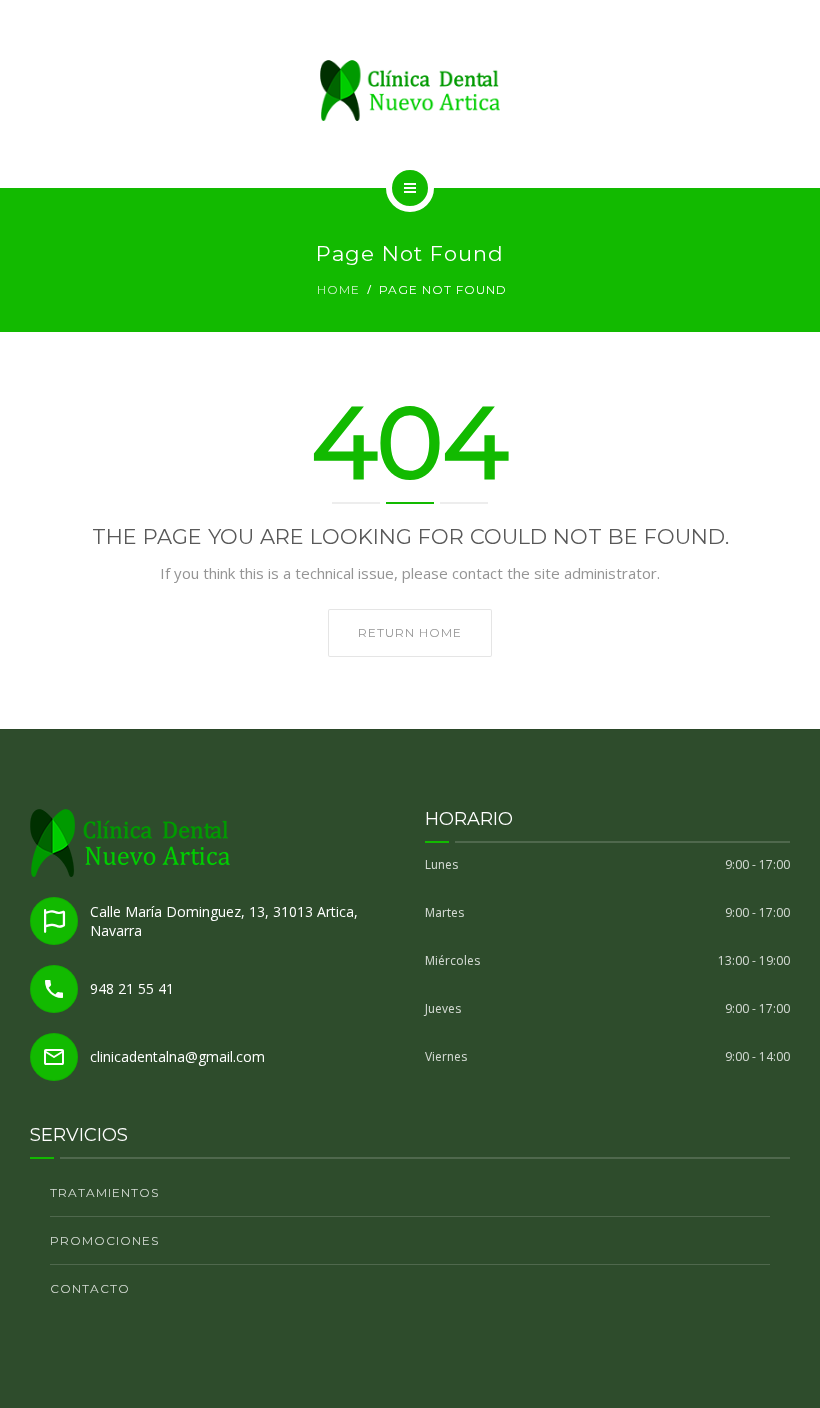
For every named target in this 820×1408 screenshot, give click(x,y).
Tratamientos (104, 1192)
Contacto (90, 1288)
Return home (410, 632)
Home (338, 289)
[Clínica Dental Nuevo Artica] (410, 90)
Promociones (104, 1240)
